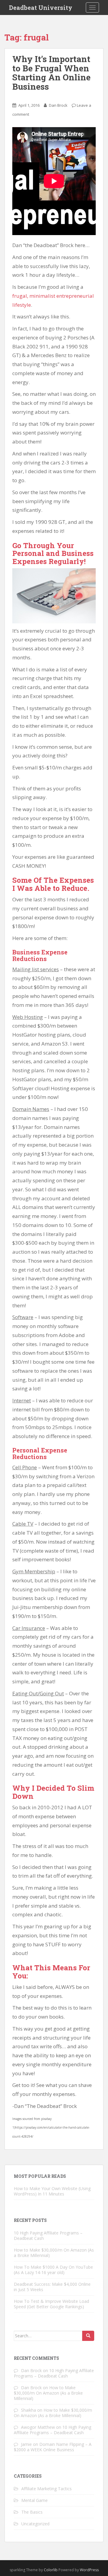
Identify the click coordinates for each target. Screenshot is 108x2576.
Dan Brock (58, 105)
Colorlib (51, 2570)
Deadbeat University (41, 7)
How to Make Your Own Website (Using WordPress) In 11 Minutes (52, 2191)
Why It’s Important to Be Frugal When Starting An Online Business (51, 73)
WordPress (89, 2570)
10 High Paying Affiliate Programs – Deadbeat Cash (48, 2236)
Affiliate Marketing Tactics (46, 2489)
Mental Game (34, 2500)
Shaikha (28, 2410)
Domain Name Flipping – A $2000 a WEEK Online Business (53, 2447)
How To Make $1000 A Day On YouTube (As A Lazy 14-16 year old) (53, 2270)
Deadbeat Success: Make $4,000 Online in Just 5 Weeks (52, 2287)
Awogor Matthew (38, 2427)
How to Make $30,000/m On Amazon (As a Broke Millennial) (54, 2253)
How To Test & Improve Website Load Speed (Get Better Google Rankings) (51, 2304)
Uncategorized (35, 2524)
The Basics (32, 2512)
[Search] (88, 2336)
